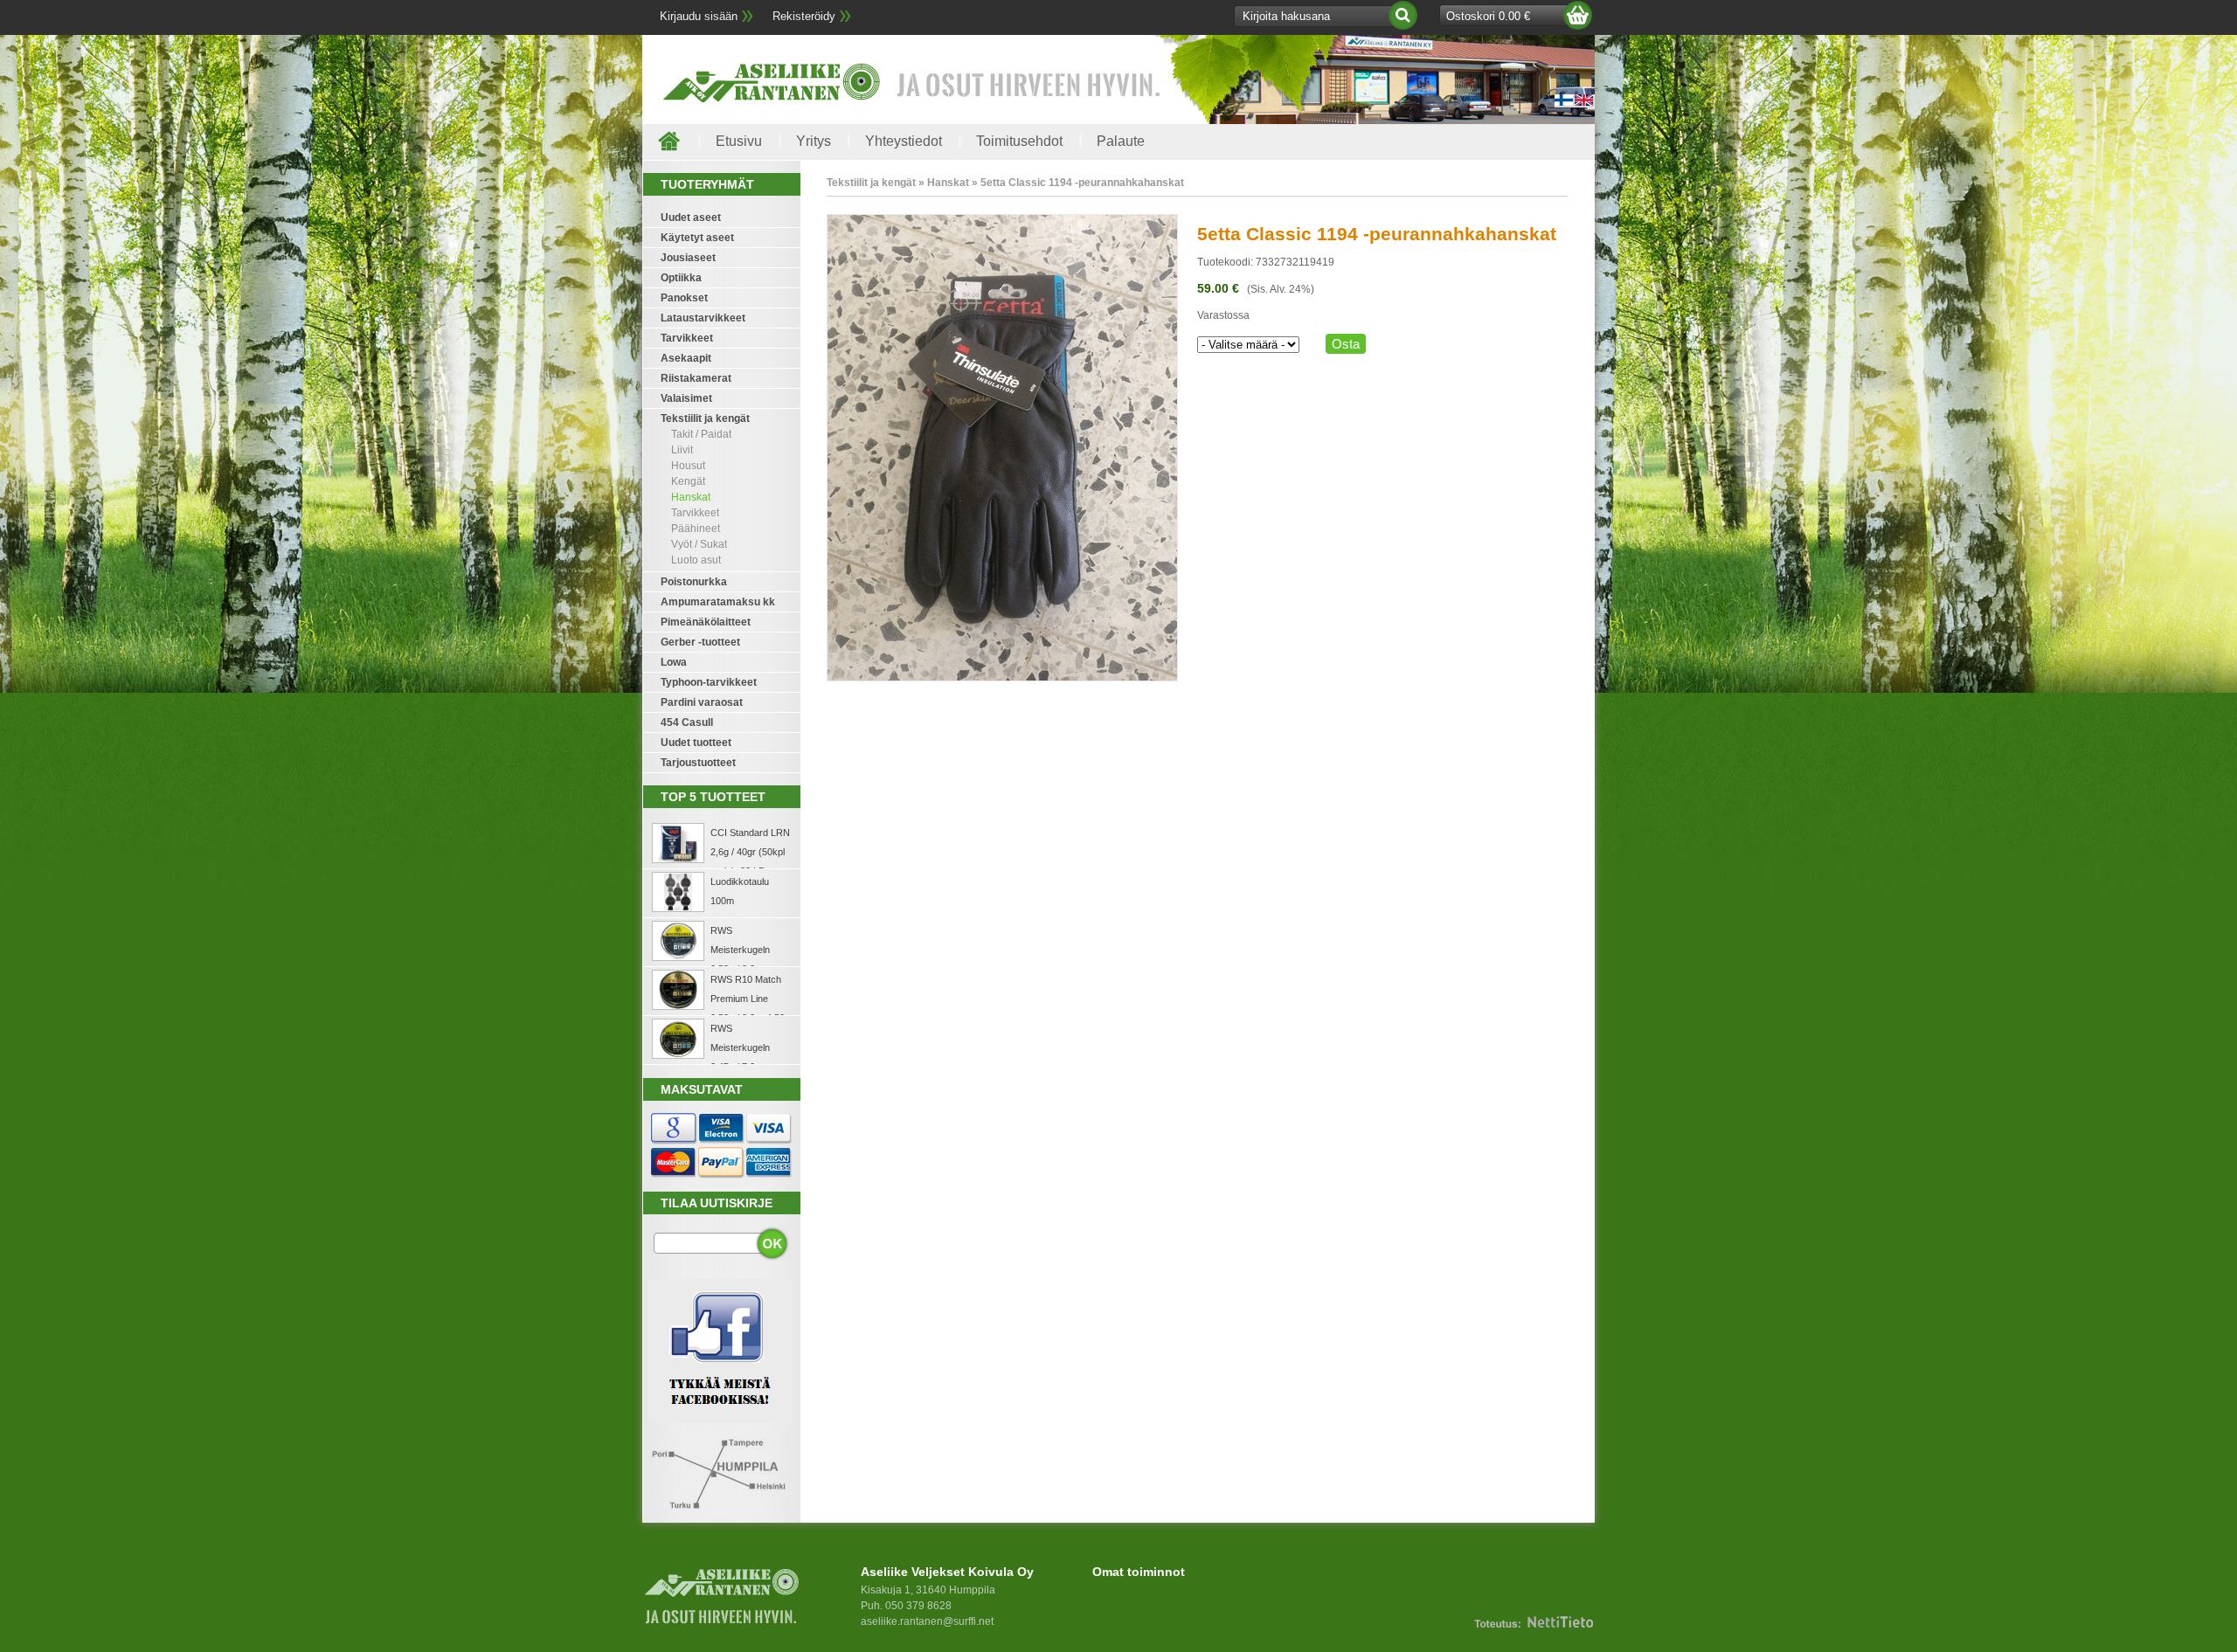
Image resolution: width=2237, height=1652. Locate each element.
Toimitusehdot (1019, 141)
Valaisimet (686, 398)
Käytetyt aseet (697, 238)
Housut (688, 466)
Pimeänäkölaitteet (706, 622)
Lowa (674, 662)
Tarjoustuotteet (698, 763)
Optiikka (681, 278)
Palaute (1121, 141)
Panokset (684, 298)
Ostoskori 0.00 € (1488, 16)
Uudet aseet (691, 218)
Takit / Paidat (701, 434)
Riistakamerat (696, 378)
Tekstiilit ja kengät (705, 418)
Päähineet (696, 529)
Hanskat (691, 497)
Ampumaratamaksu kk (718, 602)
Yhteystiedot (904, 141)
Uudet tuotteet (696, 743)
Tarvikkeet (687, 338)
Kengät (688, 481)
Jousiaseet (688, 258)
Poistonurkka (694, 582)
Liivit (682, 450)
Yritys (814, 141)
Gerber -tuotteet (700, 642)
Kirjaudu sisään (699, 16)
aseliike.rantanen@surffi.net (927, 1621)
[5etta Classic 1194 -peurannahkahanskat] (1002, 678)
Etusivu (739, 141)
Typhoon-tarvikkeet (709, 682)
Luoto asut (696, 560)
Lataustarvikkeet (703, 318)
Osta (1346, 344)
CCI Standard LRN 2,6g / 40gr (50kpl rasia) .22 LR (750, 852)
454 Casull (687, 722)
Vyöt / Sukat (699, 544)
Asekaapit (686, 358)
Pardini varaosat (702, 702)
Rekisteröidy (804, 16)
